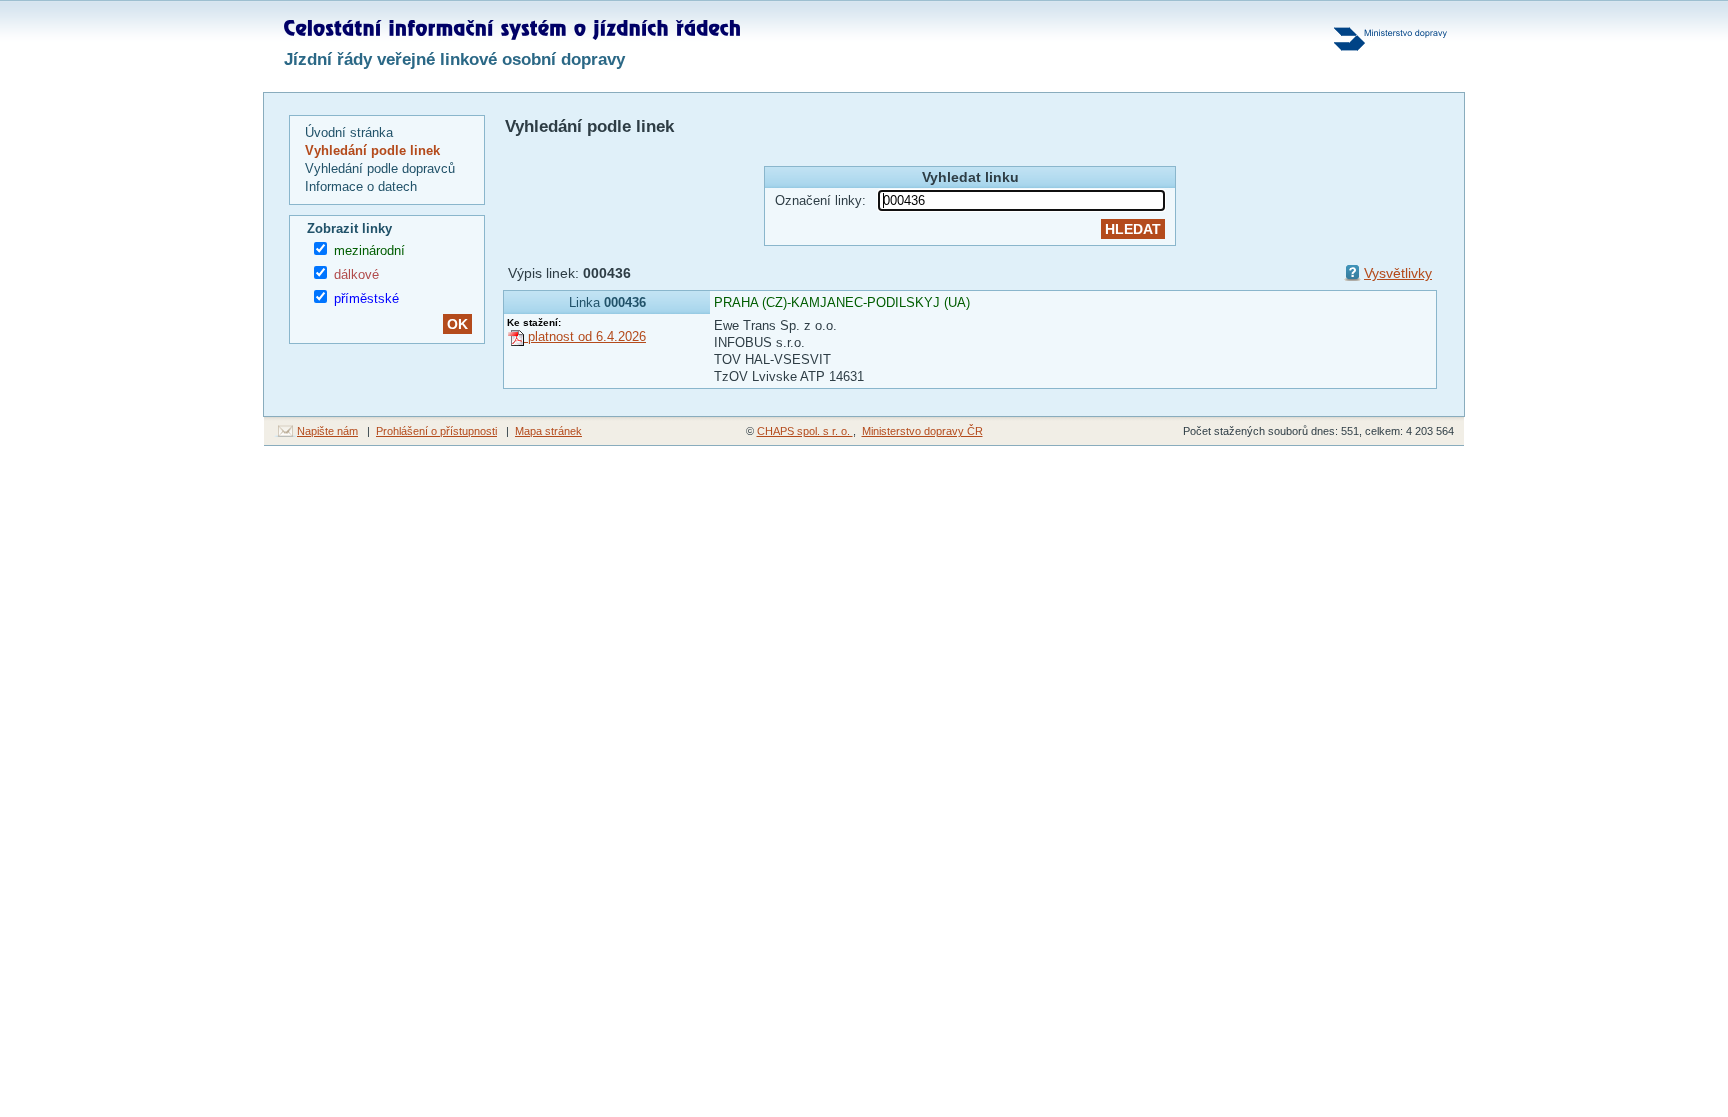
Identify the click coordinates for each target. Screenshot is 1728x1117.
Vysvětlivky (1398, 273)
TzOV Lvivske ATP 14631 (789, 376)
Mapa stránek (548, 431)
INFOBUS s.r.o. (759, 342)
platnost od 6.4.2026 (585, 336)
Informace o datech (361, 186)
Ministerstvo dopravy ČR (922, 431)
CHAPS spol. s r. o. (805, 431)
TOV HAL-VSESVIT (772, 359)
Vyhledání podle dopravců (380, 168)
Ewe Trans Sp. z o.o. (775, 325)
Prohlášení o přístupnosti (436, 431)
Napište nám (327, 431)
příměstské (366, 298)
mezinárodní (369, 250)
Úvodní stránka (349, 132)
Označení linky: (820, 200)
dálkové (356, 274)
